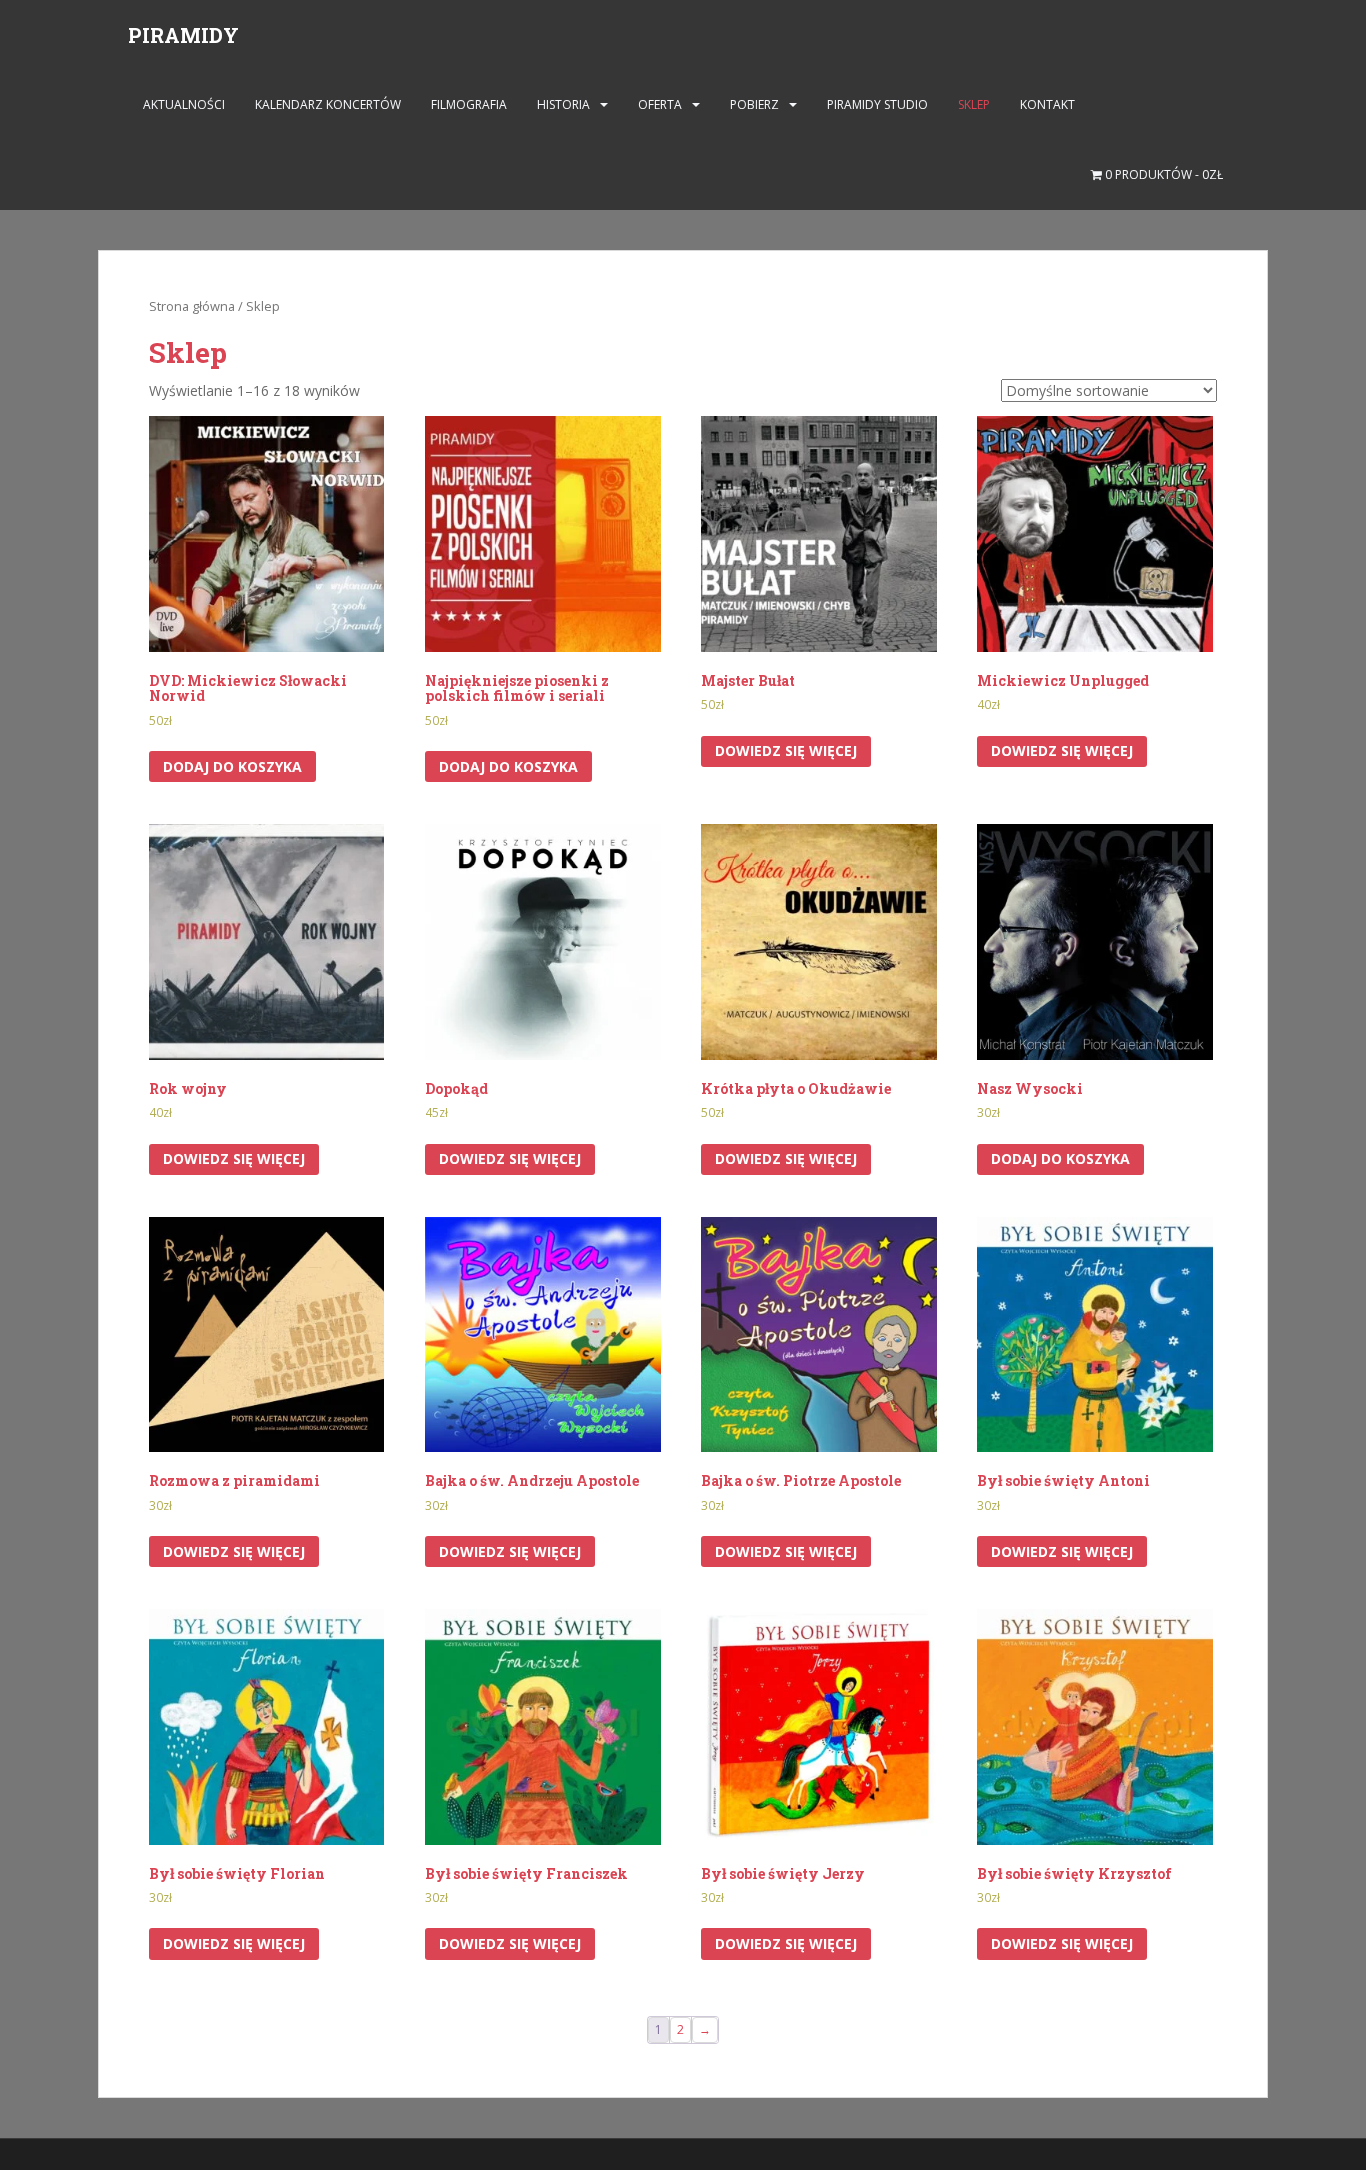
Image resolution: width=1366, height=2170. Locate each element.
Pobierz (754, 104)
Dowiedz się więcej (786, 750)
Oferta (660, 104)
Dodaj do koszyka (232, 766)
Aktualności (184, 104)
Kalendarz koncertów (328, 104)
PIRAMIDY (183, 35)
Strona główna (192, 306)
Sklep (974, 104)
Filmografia (469, 104)
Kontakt (1047, 104)
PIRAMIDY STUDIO (877, 104)
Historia (563, 104)
